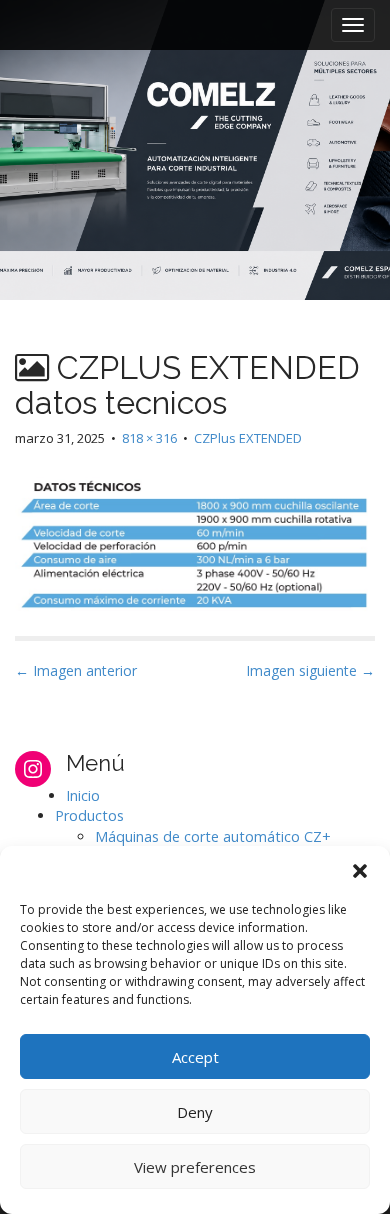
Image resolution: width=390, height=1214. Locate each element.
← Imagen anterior (76, 670)
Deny (195, 1112)
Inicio (83, 795)
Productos (89, 815)
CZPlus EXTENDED (248, 438)
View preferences (195, 1167)
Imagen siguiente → (310, 670)
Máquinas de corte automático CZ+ (213, 836)
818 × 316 (149, 438)
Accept (195, 1057)
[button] (360, 871)
